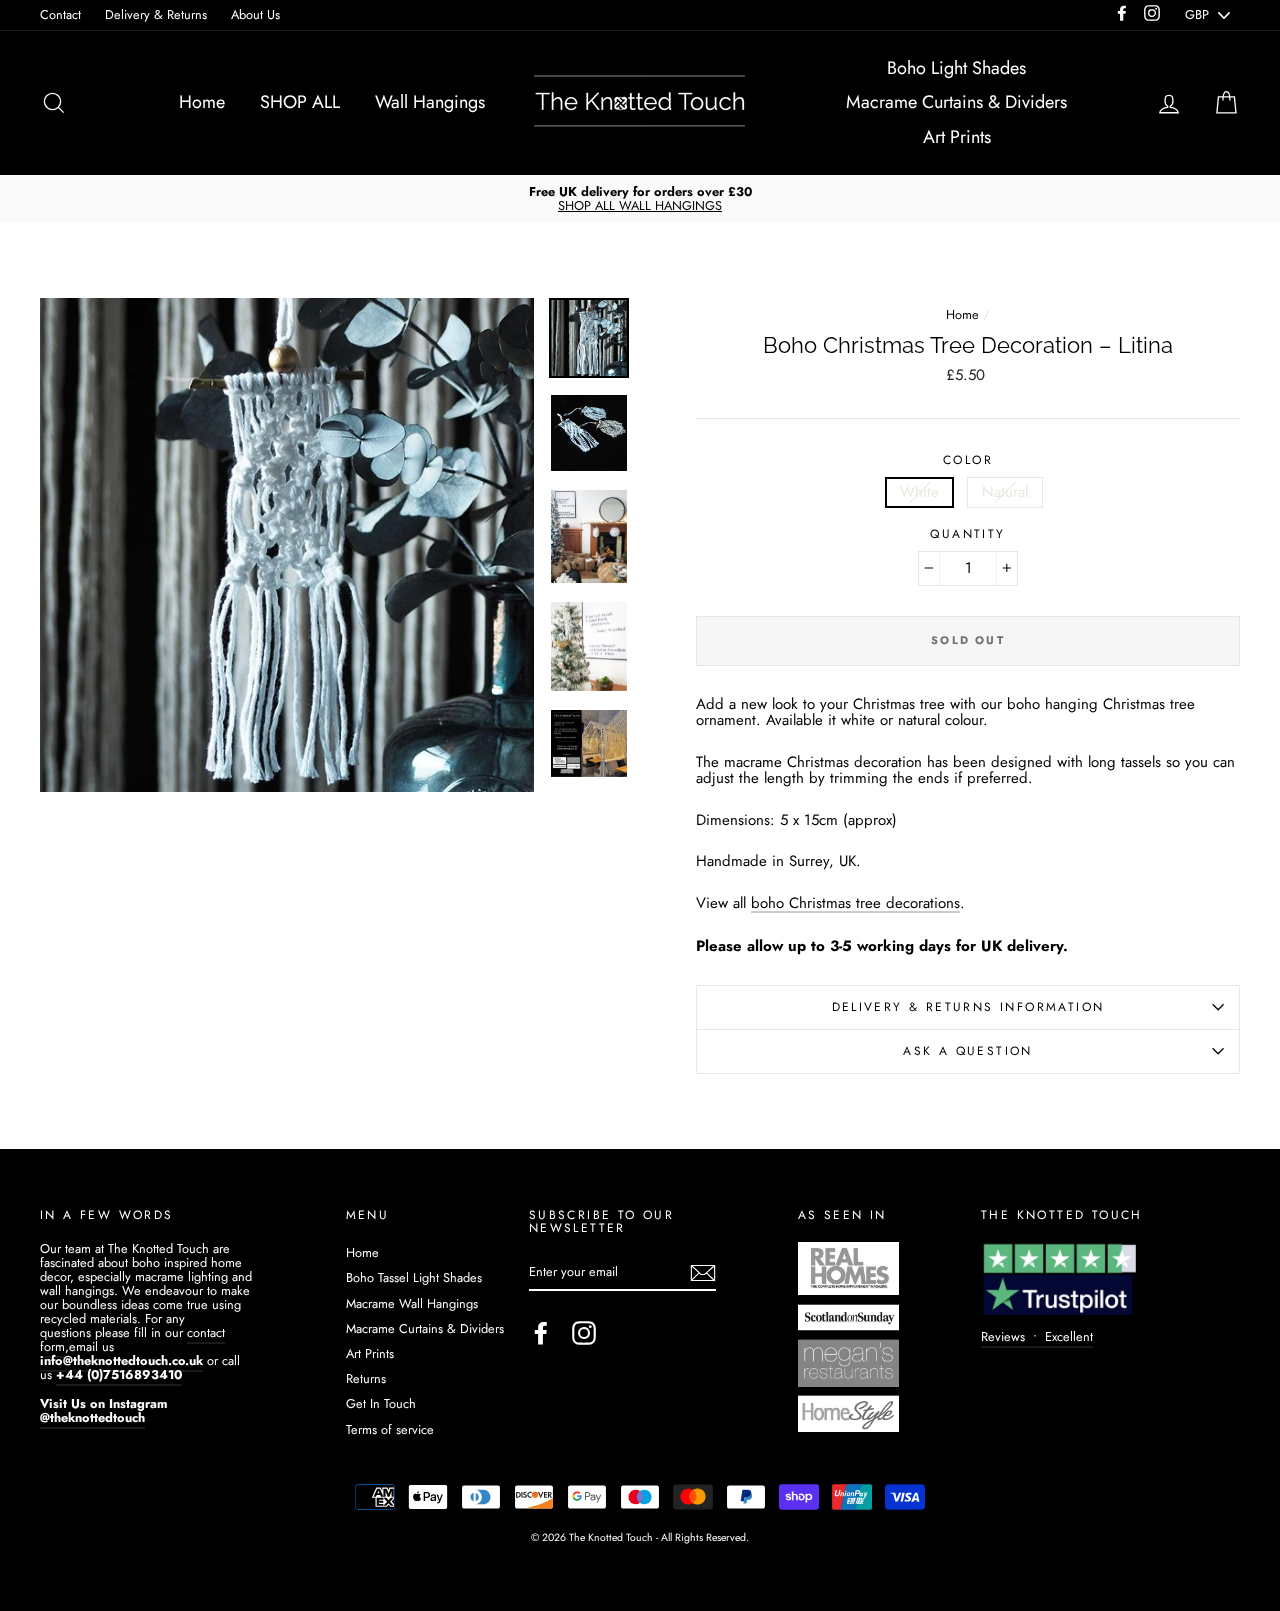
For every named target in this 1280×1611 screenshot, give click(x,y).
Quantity (967, 534)
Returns (366, 1378)
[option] (640, 199)
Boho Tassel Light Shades (414, 1277)
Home (202, 102)
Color (968, 460)
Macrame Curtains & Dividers (956, 102)
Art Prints (957, 137)
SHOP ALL (300, 102)
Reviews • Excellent (1037, 1336)
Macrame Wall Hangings (412, 1303)
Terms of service (390, 1429)
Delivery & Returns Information (968, 1007)
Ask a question (968, 1051)
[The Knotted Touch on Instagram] (584, 1333)
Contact (60, 14)
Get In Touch (381, 1403)
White (919, 492)
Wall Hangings (430, 102)
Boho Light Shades (956, 68)
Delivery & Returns (156, 14)
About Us (255, 14)
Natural (1005, 492)
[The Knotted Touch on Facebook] (541, 1333)
